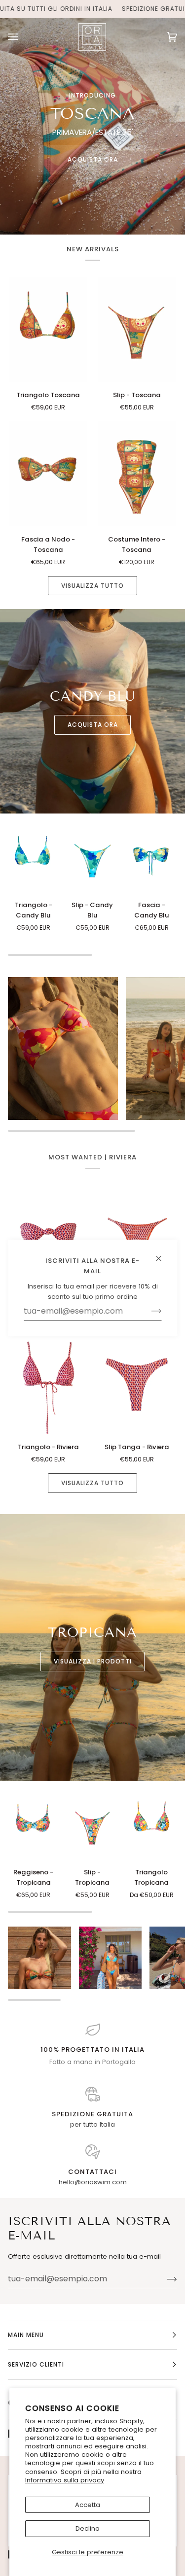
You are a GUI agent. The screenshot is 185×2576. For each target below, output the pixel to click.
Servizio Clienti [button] (36, 2364)
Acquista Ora (93, 159)
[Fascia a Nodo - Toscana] (48, 474)
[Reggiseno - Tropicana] (33, 1826)
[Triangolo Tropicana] (152, 1826)
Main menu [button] (26, 2335)
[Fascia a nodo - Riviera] (48, 1237)
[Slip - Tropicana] (92, 1826)
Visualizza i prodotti (93, 1661)
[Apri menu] (23, 37)
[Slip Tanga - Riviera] (137, 1382)
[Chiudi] (163, 1254)
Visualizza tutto (92, 586)
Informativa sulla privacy (65, 2480)
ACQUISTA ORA (93, 725)
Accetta (88, 2505)
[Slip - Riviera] (137, 1237)
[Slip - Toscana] (137, 329)
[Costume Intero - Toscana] (137, 474)
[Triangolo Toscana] (48, 329)
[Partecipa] (164, 2279)
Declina (88, 2528)
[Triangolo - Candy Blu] (33, 859)
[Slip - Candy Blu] (92, 859)
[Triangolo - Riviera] (48, 1382)
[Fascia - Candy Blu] (152, 859)
